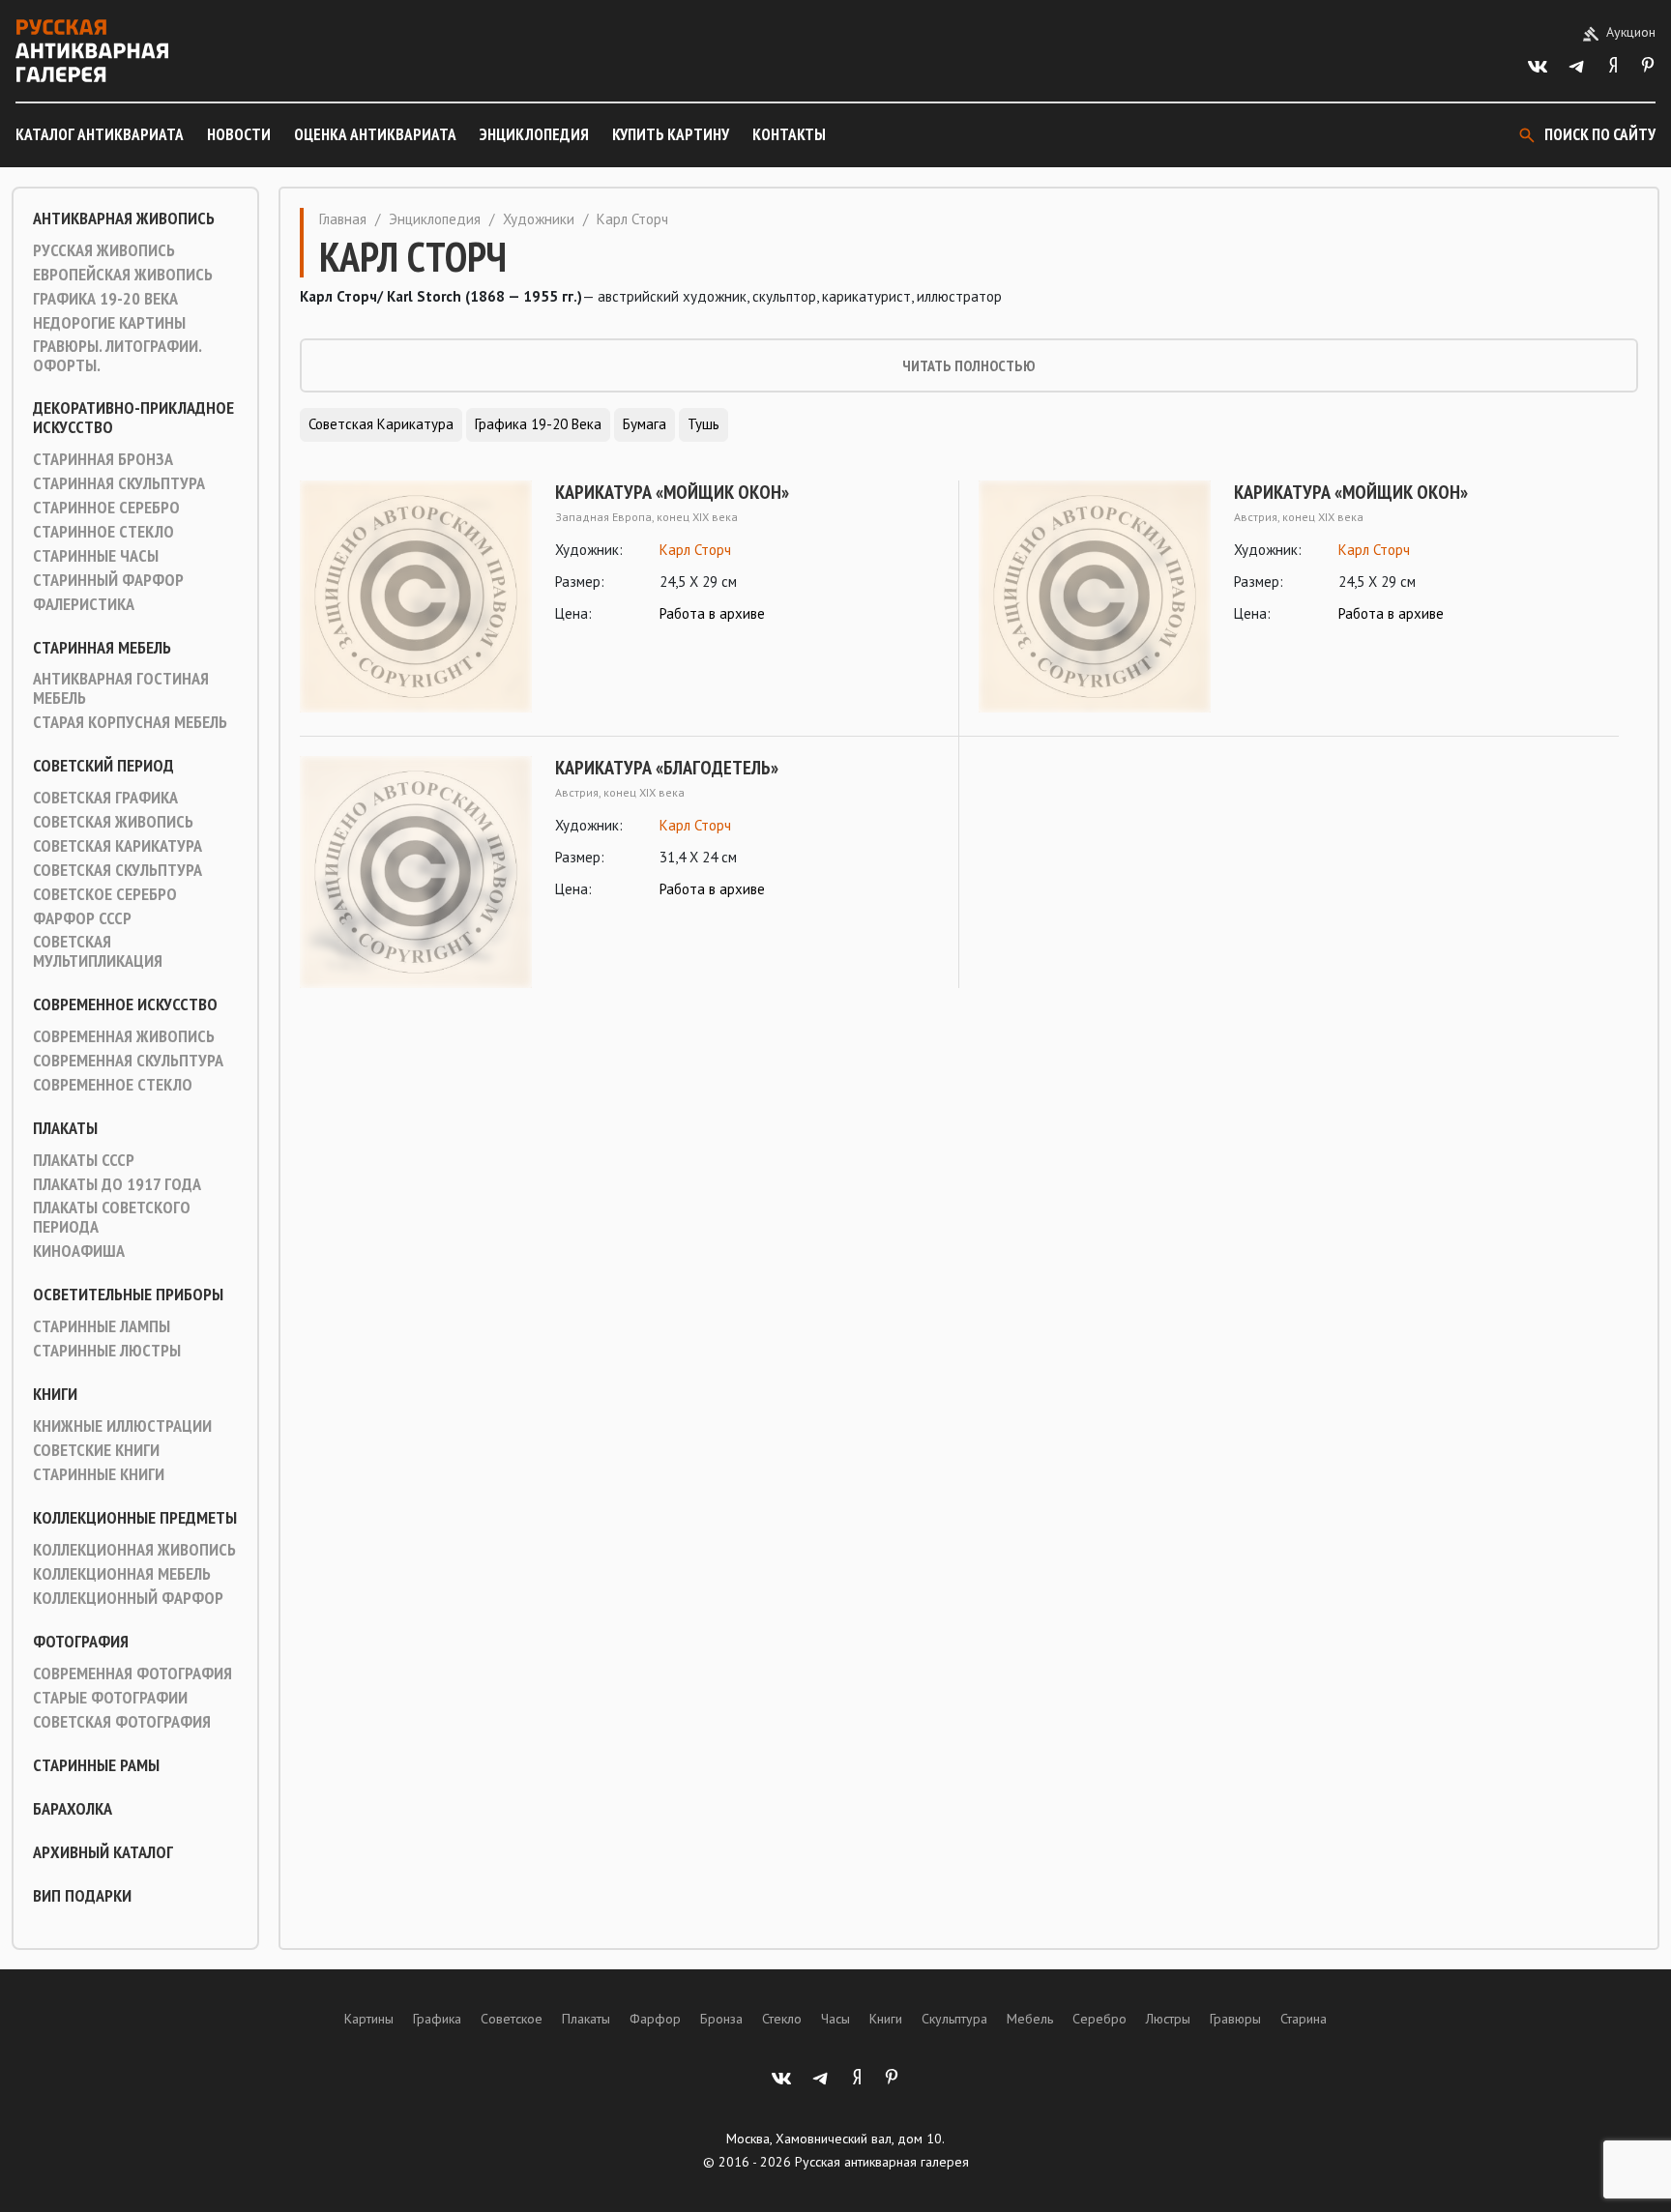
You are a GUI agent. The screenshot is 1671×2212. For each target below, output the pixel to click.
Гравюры (1235, 2019)
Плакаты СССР (84, 1160)
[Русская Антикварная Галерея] (92, 51)
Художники (539, 219)
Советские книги (96, 1450)
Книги (55, 1394)
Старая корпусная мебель (130, 722)
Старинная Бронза (103, 459)
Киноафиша (79, 1251)
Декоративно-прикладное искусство (133, 418)
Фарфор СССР (82, 918)
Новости (239, 134)
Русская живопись (104, 250)
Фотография (81, 1642)
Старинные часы (96, 556)
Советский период (103, 766)
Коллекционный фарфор (128, 1598)
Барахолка (73, 1809)
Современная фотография (132, 1674)
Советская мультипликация (98, 951)
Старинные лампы (102, 1326)
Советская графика (105, 798)
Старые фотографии (110, 1698)
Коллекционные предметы (135, 1518)
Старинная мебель (102, 648)
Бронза (721, 2019)
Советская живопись (113, 822)
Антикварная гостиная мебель (121, 688)
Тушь (704, 424)
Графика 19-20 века (105, 299)
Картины (369, 2019)
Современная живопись (124, 1036)
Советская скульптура (117, 870)
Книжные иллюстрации (122, 1426)
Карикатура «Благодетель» (667, 768)
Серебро (1099, 2019)
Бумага (645, 424)
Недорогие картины (109, 323)
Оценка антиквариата (375, 134)
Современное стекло (113, 1085)
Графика (437, 2019)
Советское (512, 2019)
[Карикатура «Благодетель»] (416, 872)
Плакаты (65, 1128)
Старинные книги (99, 1474)
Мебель (1030, 2019)
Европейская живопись (123, 275)
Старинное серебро (106, 508)
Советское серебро (105, 894)
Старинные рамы (96, 1765)
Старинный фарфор (108, 580)
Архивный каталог (103, 1852)
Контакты (789, 134)
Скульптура (954, 2019)
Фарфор (655, 2019)
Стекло (782, 2019)
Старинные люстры (107, 1351)
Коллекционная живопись (134, 1550)
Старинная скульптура (119, 483)
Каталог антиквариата (100, 134)
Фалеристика (84, 604)
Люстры (1168, 2019)
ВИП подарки (82, 1896)
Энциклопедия (534, 134)
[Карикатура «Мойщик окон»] (416, 597)
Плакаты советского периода (112, 1217)
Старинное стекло (103, 532)
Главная (343, 219)
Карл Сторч (695, 550)
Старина (1304, 2019)
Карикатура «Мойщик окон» (672, 492)
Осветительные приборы (128, 1295)
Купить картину (671, 134)
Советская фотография (122, 1722)
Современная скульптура (128, 1061)
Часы (835, 2019)
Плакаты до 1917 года (117, 1184)
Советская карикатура (117, 846)
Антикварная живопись (124, 218)
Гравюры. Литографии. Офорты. (117, 356)
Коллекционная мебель (122, 1574)
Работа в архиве (712, 613)
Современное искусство (125, 1004)
